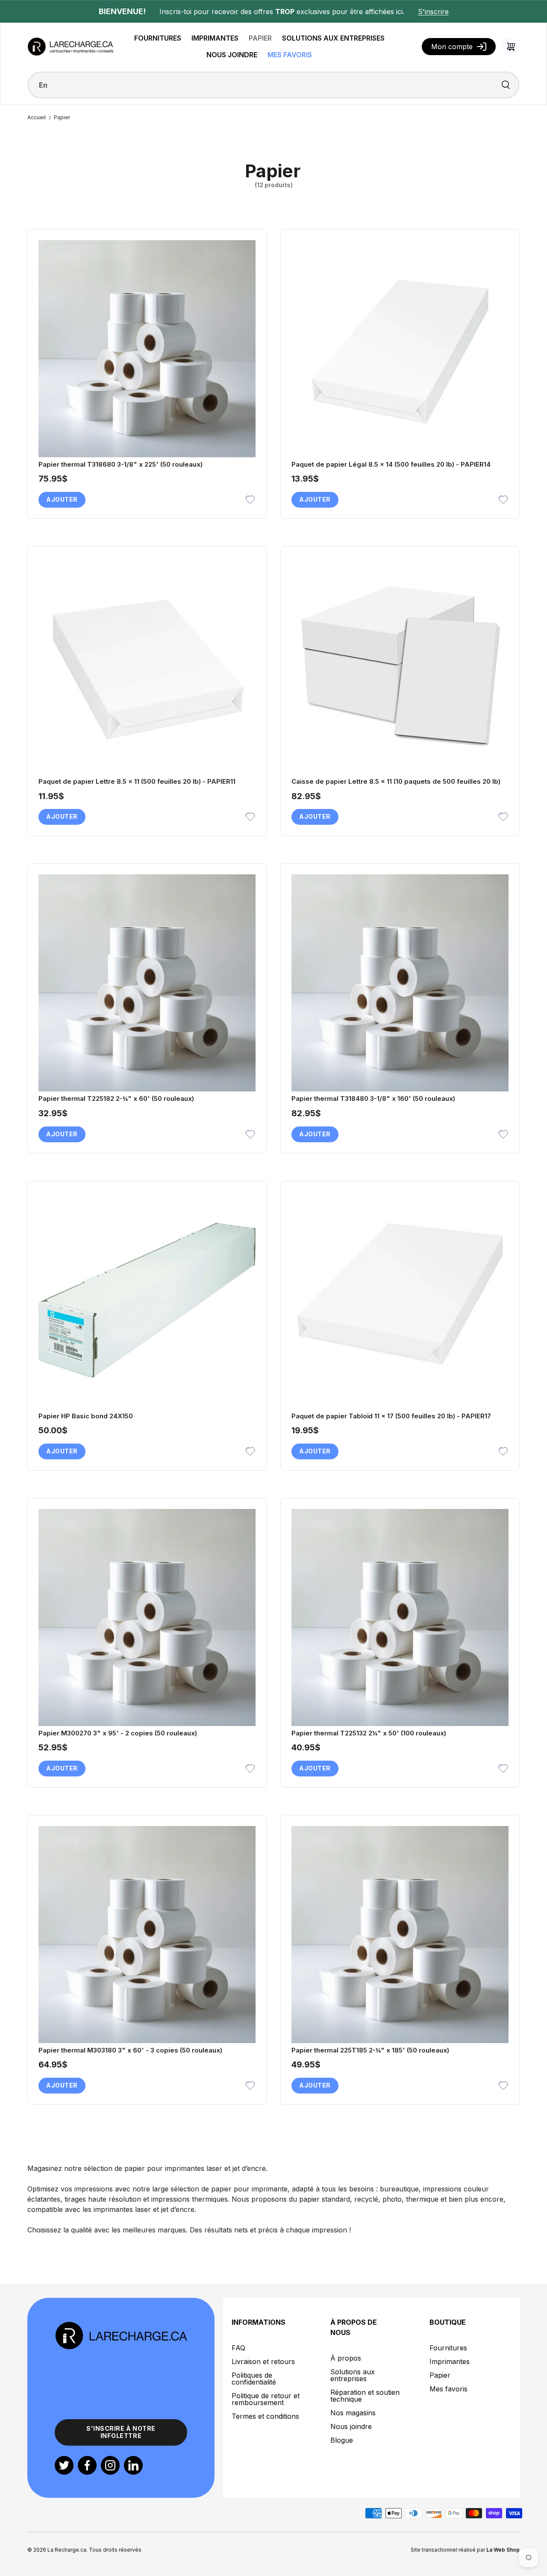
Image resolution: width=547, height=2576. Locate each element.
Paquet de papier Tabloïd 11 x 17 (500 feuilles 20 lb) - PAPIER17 (391, 1416)
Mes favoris (448, 2389)
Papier (62, 118)
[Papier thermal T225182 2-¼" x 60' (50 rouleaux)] (147, 983)
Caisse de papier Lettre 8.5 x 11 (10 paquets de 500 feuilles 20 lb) (396, 781)
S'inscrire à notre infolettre (121, 2432)
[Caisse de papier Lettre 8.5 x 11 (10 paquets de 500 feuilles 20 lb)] (400, 666)
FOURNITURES (158, 38)
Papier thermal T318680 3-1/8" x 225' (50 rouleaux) (121, 464)
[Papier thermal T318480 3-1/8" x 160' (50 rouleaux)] (400, 983)
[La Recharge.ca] (121, 2326)
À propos (346, 2358)
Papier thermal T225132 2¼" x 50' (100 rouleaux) (369, 1733)
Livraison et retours (263, 2361)
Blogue (342, 2440)
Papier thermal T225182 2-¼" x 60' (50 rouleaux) (116, 1098)
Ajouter (62, 499)
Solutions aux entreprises (353, 2375)
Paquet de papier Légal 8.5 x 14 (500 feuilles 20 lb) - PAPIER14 (391, 464)
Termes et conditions (265, 2416)
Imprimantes (450, 2361)
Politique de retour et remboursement (266, 2399)
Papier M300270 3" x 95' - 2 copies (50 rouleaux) (118, 1733)
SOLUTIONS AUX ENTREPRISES (333, 38)
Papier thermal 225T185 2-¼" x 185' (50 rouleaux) (370, 2050)
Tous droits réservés (115, 2550)
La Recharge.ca (67, 2550)
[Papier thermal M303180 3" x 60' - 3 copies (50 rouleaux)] (147, 1935)
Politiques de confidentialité (254, 2379)
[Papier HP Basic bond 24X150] (147, 1300)
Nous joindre (351, 2426)
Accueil (37, 118)
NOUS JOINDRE (232, 55)
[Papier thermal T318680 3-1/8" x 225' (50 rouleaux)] (147, 349)
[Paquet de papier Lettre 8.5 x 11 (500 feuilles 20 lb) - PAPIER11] (147, 666)
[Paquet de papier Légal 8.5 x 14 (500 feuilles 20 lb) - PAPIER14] (400, 349)
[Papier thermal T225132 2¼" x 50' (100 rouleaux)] (400, 1617)
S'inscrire (433, 12)
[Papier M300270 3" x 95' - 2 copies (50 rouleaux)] (147, 1617)
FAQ (238, 2348)
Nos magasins (353, 2413)
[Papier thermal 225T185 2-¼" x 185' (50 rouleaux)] (400, 1935)
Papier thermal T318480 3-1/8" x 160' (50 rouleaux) (373, 1098)
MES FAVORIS (290, 55)
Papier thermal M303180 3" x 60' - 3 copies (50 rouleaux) (130, 2050)
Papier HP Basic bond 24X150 (86, 1416)
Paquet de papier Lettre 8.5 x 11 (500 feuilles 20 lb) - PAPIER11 (137, 781)
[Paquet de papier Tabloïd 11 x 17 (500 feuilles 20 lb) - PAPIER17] (400, 1300)
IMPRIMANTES (215, 38)
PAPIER (260, 38)
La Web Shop (503, 2550)
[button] (511, 47)
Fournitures (448, 2348)
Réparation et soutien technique (365, 2396)
